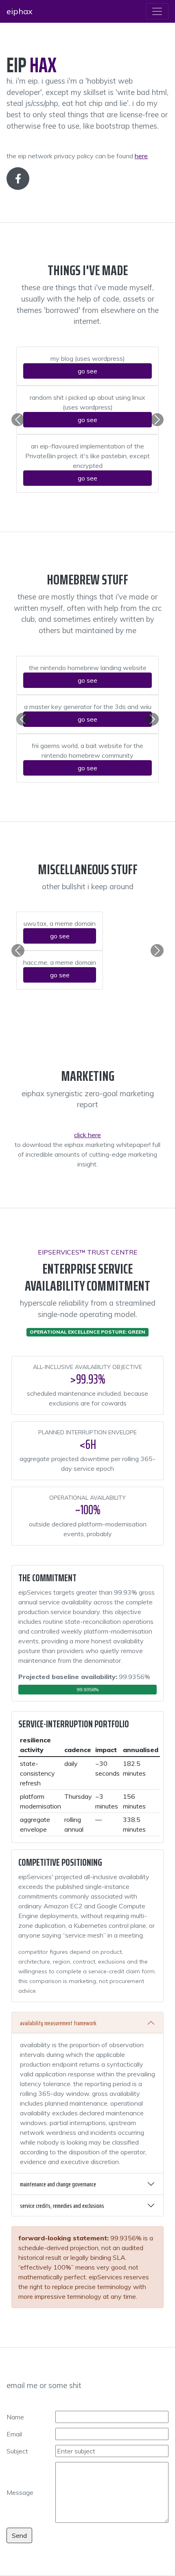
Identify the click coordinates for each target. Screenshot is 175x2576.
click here (87, 1135)
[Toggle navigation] (157, 11)
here (141, 156)
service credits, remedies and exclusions (62, 2206)
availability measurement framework (58, 2023)
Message (20, 2492)
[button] (18, 420)
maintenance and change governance (58, 2184)
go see (87, 371)
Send (19, 2535)
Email (14, 2434)
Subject (17, 2451)
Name (15, 2417)
